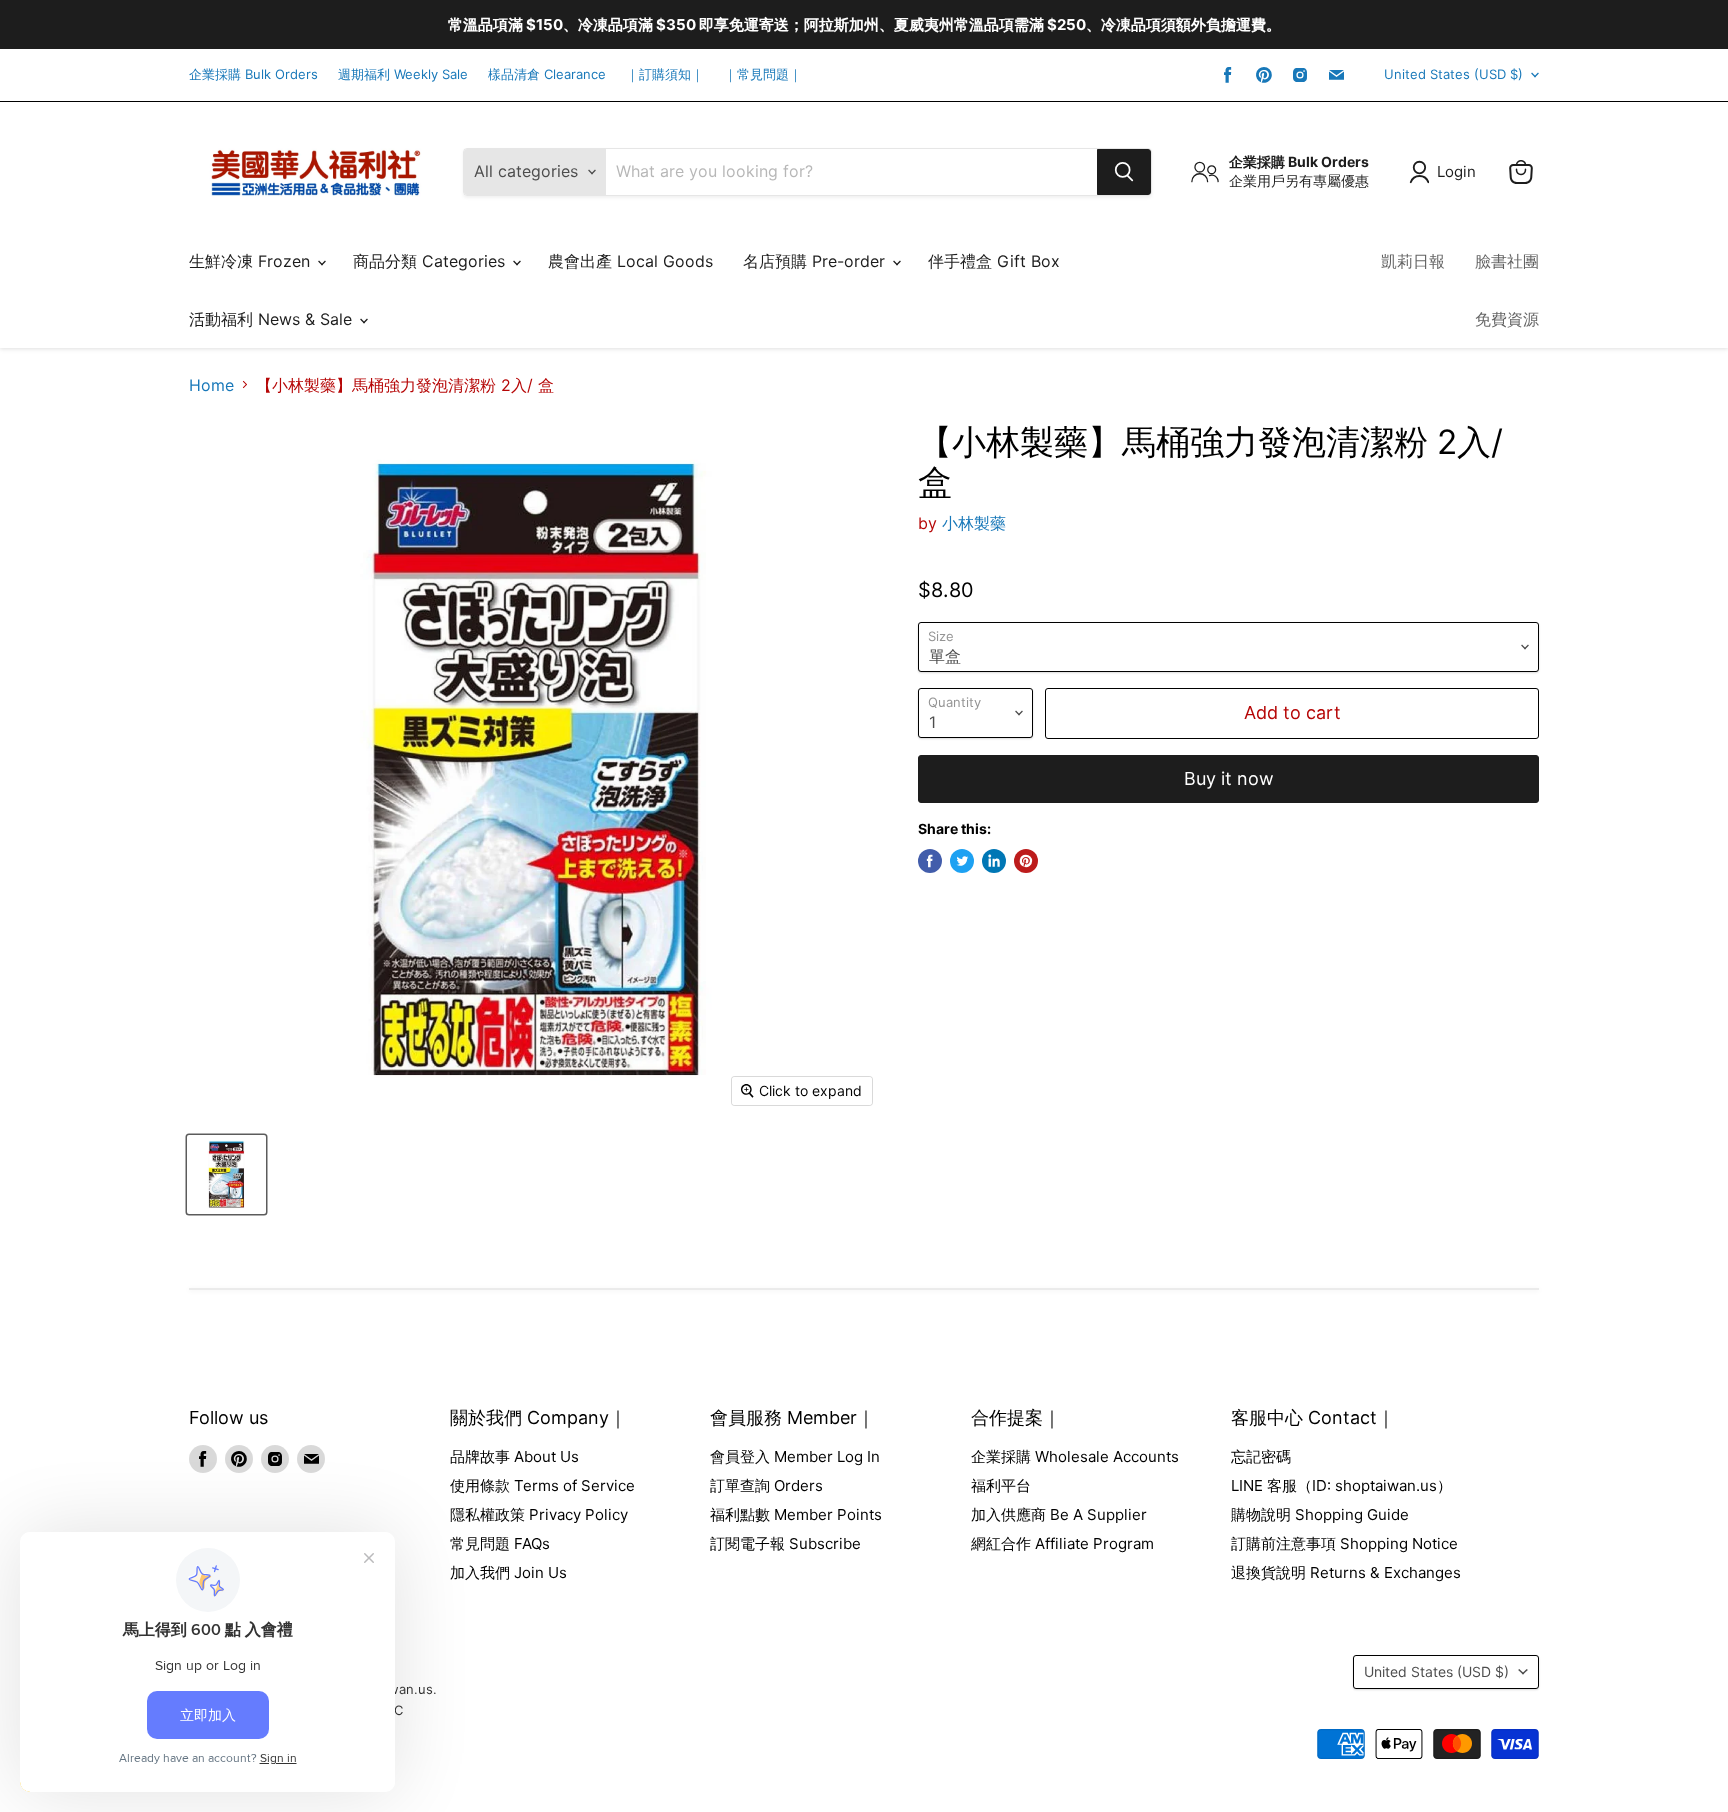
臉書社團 (1507, 261)
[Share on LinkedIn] (994, 861)
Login (1456, 171)
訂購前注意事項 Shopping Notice (1344, 1543)
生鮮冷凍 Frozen (252, 261)
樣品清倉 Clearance (547, 74)
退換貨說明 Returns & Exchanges (1346, 1572)
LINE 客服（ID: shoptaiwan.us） (1341, 1485)
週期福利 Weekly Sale (403, 74)
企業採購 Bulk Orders (253, 74)
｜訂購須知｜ (665, 74)
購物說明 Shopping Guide (1320, 1514)
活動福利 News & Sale (273, 319)
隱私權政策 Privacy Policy (539, 1514)
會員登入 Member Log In (795, 1456)
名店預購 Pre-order (816, 261)
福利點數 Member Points (796, 1514)
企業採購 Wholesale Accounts (1075, 1456)
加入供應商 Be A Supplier (1059, 1514)
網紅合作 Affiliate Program (1062, 1543)
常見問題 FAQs (500, 1543)
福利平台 (1001, 1485)
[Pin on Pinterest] (1026, 861)
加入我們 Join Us (508, 1572)
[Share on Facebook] (930, 861)
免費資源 (1507, 319)
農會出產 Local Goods (630, 261)
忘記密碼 (1261, 1456)
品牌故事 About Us (514, 1456)
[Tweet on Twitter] (962, 861)
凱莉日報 (1413, 261)
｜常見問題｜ (763, 74)
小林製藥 (974, 523)
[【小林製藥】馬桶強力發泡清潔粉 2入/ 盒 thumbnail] (226, 1174)
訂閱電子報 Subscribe (785, 1543)
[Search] (1124, 172)
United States (1453, 74)
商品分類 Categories (431, 261)
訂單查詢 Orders (766, 1485)
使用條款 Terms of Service (542, 1485)
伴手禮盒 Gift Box (994, 261)
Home (211, 385)
